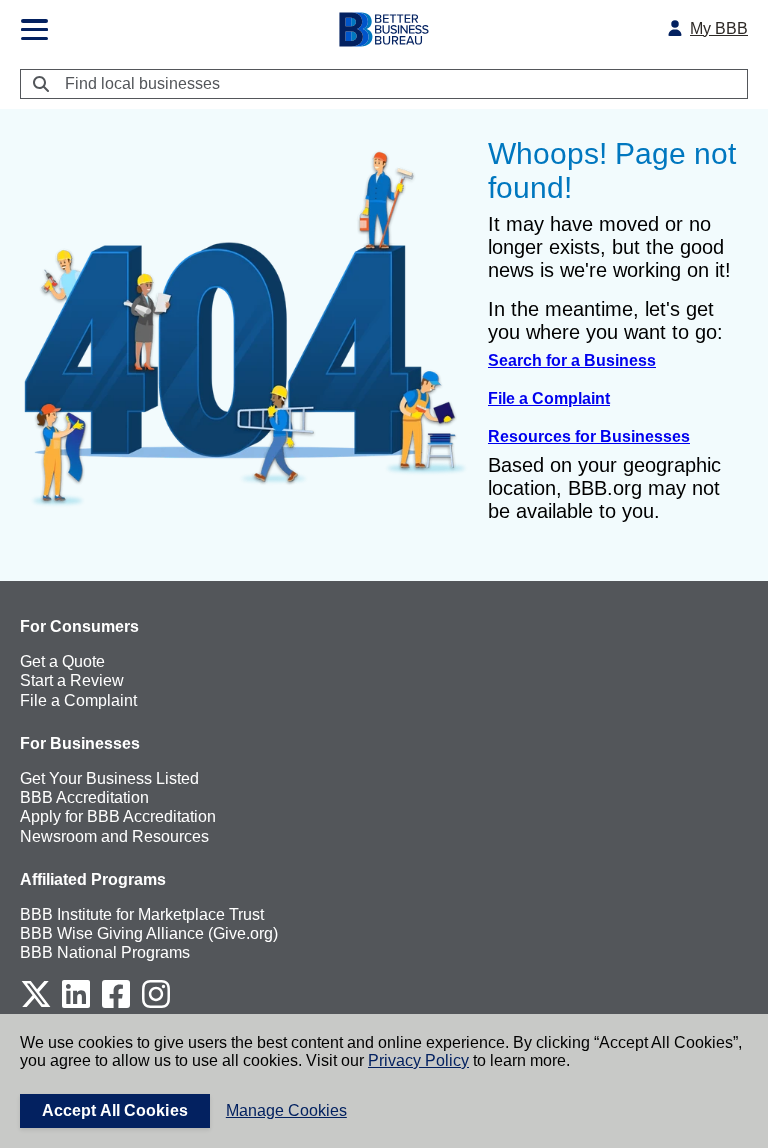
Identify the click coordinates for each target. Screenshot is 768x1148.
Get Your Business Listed (109, 778)
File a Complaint (549, 398)
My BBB (719, 28)
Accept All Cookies (115, 1110)
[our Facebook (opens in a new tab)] (116, 1004)
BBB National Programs (105, 952)
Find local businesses (142, 83)
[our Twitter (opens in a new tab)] (36, 1004)
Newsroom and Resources (114, 836)
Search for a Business (572, 360)
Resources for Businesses (589, 436)
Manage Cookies (286, 1110)
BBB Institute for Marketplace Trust (142, 914)
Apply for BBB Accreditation (118, 816)
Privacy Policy (418, 1060)
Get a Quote (62, 661)
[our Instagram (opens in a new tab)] (156, 1004)
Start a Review (72, 680)
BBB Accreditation (84, 797)
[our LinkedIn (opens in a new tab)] (76, 1004)
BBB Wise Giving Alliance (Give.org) (149, 933)
